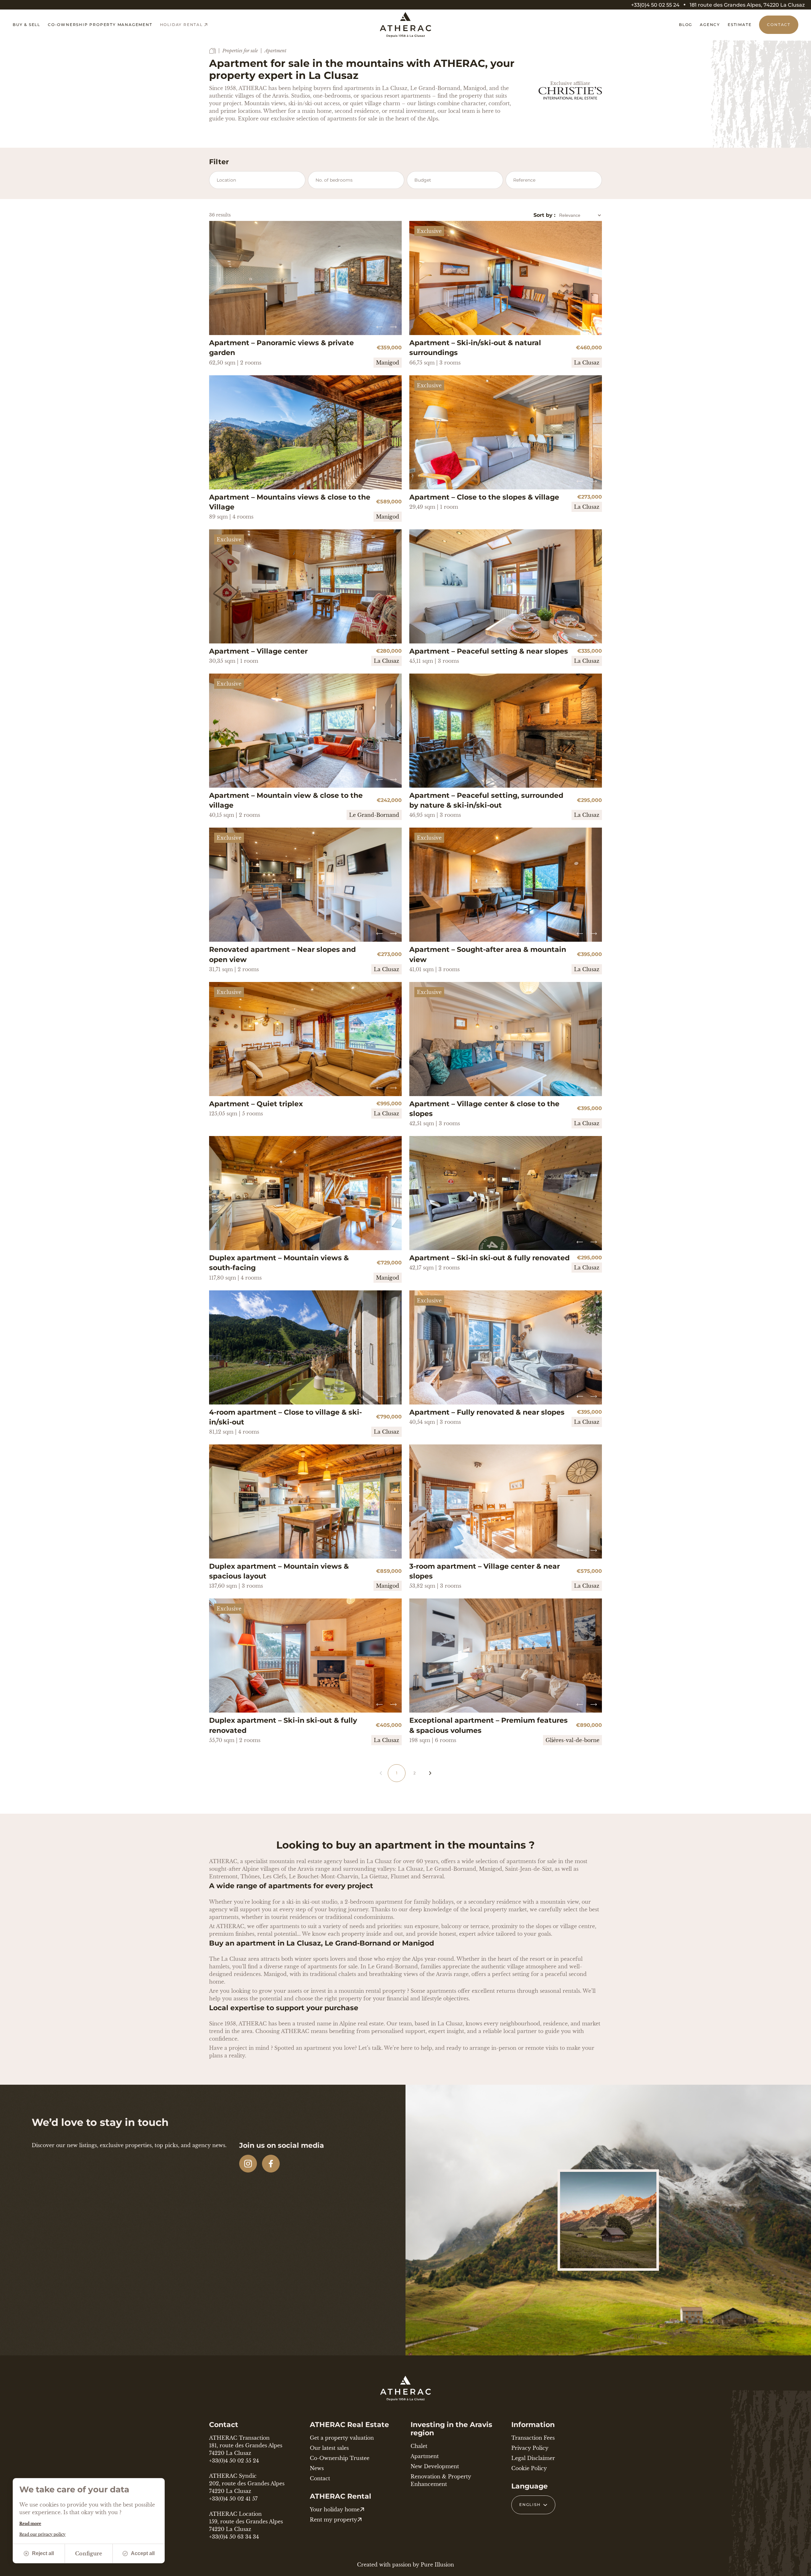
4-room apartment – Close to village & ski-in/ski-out (285, 1417)
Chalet (419, 2446)
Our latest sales (329, 2448)
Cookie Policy (529, 2468)
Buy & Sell (26, 25)
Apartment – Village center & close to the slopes (484, 1109)
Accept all (143, 2553)
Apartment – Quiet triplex (256, 1104)
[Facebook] (271, 2164)
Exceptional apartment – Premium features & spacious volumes (489, 1725)
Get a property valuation (342, 2438)
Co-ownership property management (100, 25)
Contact (779, 25)
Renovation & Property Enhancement (441, 2480)
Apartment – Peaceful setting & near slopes (489, 651)
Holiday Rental (181, 25)
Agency (710, 25)
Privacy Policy (530, 2448)
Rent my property (333, 2520)
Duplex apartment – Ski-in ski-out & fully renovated (283, 1725)
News (317, 2468)
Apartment (425, 2456)
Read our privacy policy (42, 2534)
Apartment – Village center (258, 651)
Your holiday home (335, 2509)
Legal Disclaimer (533, 2458)
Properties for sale (240, 51)
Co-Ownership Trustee (340, 2458)
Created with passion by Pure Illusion (405, 2565)
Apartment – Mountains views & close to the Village (290, 502)
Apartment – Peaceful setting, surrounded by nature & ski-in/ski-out (486, 800)
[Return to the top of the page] (798, 2568)
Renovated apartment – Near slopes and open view (282, 954)
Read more (30, 2524)
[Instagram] (248, 2164)
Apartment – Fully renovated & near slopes (487, 1412)
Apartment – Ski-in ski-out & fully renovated (489, 1258)
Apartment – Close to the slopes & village (484, 497)
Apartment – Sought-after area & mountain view (488, 954)
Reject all (43, 2553)
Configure (89, 2553)
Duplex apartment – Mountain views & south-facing (279, 1263)
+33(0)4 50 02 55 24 (655, 5)
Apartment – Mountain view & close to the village (286, 800)
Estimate (740, 25)
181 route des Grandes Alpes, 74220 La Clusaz (747, 5)
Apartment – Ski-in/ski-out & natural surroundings (475, 348)
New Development (435, 2466)
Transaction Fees (533, 2438)
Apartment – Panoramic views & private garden (281, 348)
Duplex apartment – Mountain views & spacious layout (279, 1571)
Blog (686, 25)
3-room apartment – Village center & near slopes (485, 1571)
